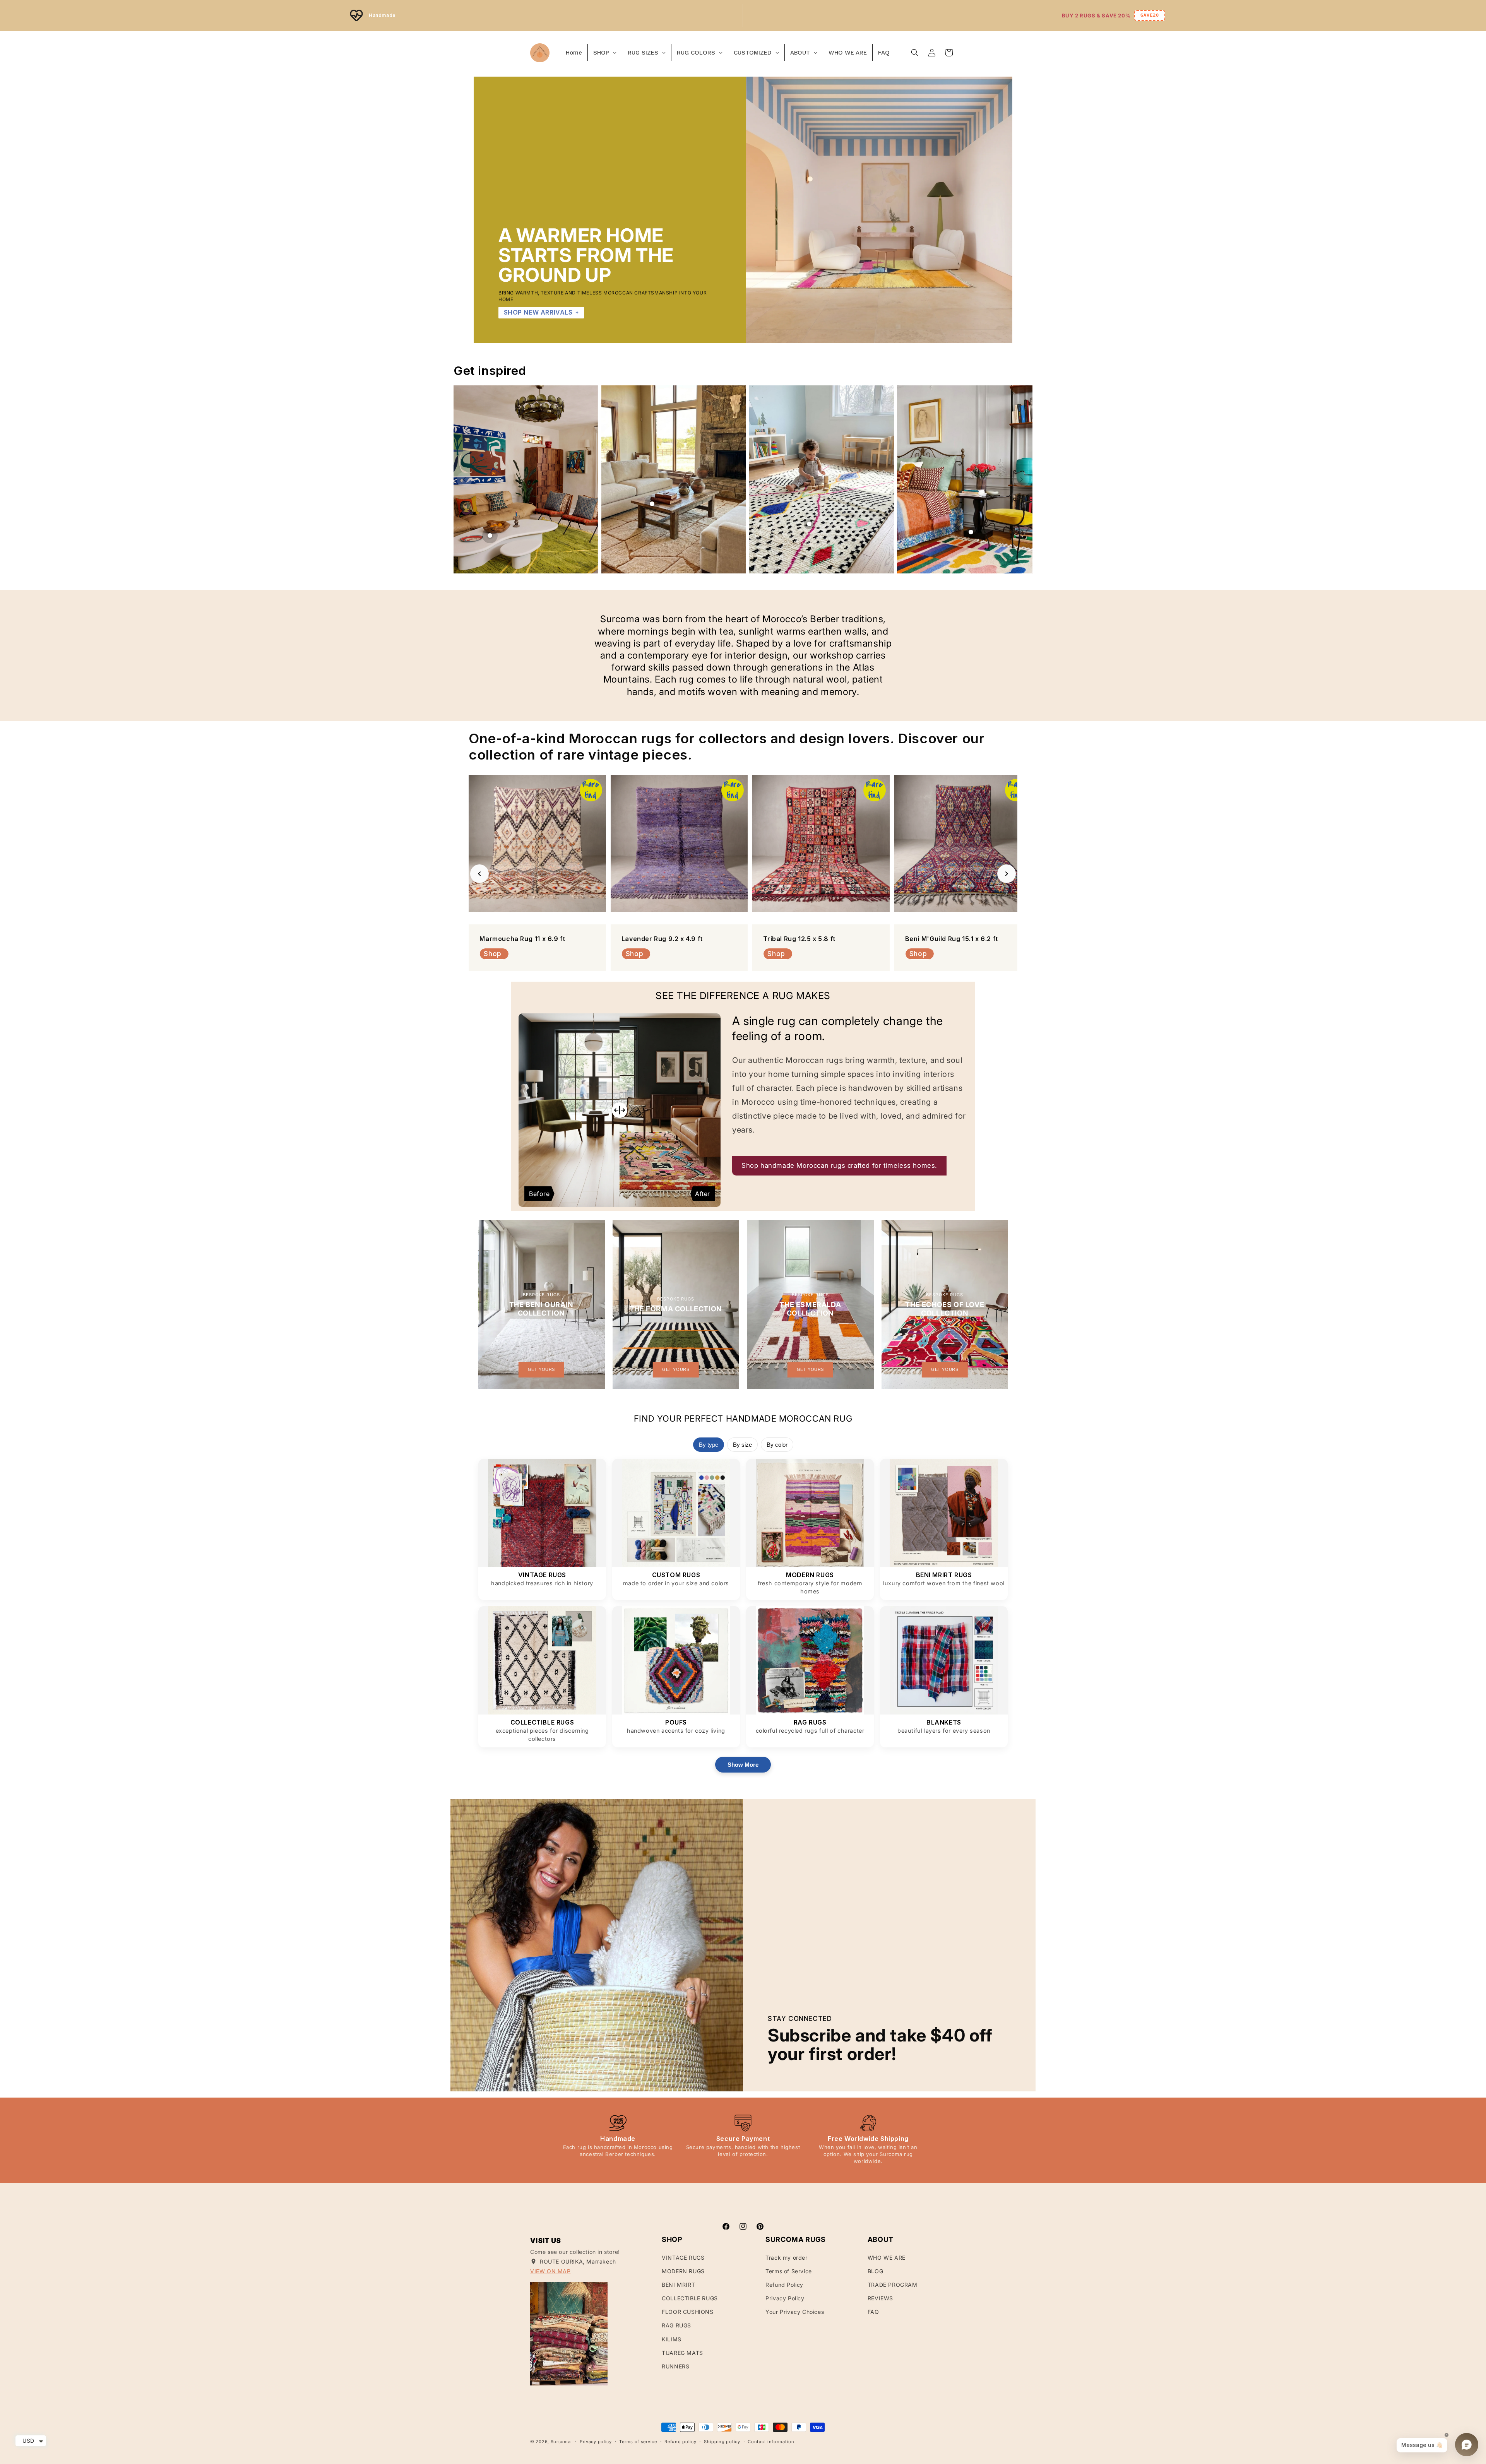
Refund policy (680, 2442)
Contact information (771, 2442)
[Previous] (479, 874)
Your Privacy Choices (795, 2312)
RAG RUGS (676, 2325)
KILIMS (672, 2339)
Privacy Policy (785, 2298)
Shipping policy (722, 2442)
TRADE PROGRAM (893, 2285)
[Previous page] (464, 479)
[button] (915, 53)
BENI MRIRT (678, 2285)
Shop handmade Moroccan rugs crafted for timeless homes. (839, 1165)
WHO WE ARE (887, 2258)
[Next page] (1022, 479)
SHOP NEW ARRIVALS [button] (538, 312)
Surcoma (561, 2442)
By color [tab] (777, 1445)
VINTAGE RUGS (683, 2258)
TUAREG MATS (682, 2353)
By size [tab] (742, 1445)
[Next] (1007, 874)
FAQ (873, 2312)
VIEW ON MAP (550, 2271)
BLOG (875, 2271)
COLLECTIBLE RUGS (690, 2298)
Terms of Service (789, 2271)
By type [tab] (709, 1445)
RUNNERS (675, 2366)
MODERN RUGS (683, 2271)
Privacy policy (596, 2442)
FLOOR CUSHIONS (687, 2312)
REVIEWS (880, 2298)
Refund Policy (784, 2285)
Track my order (786, 2258)
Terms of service (638, 2442)
